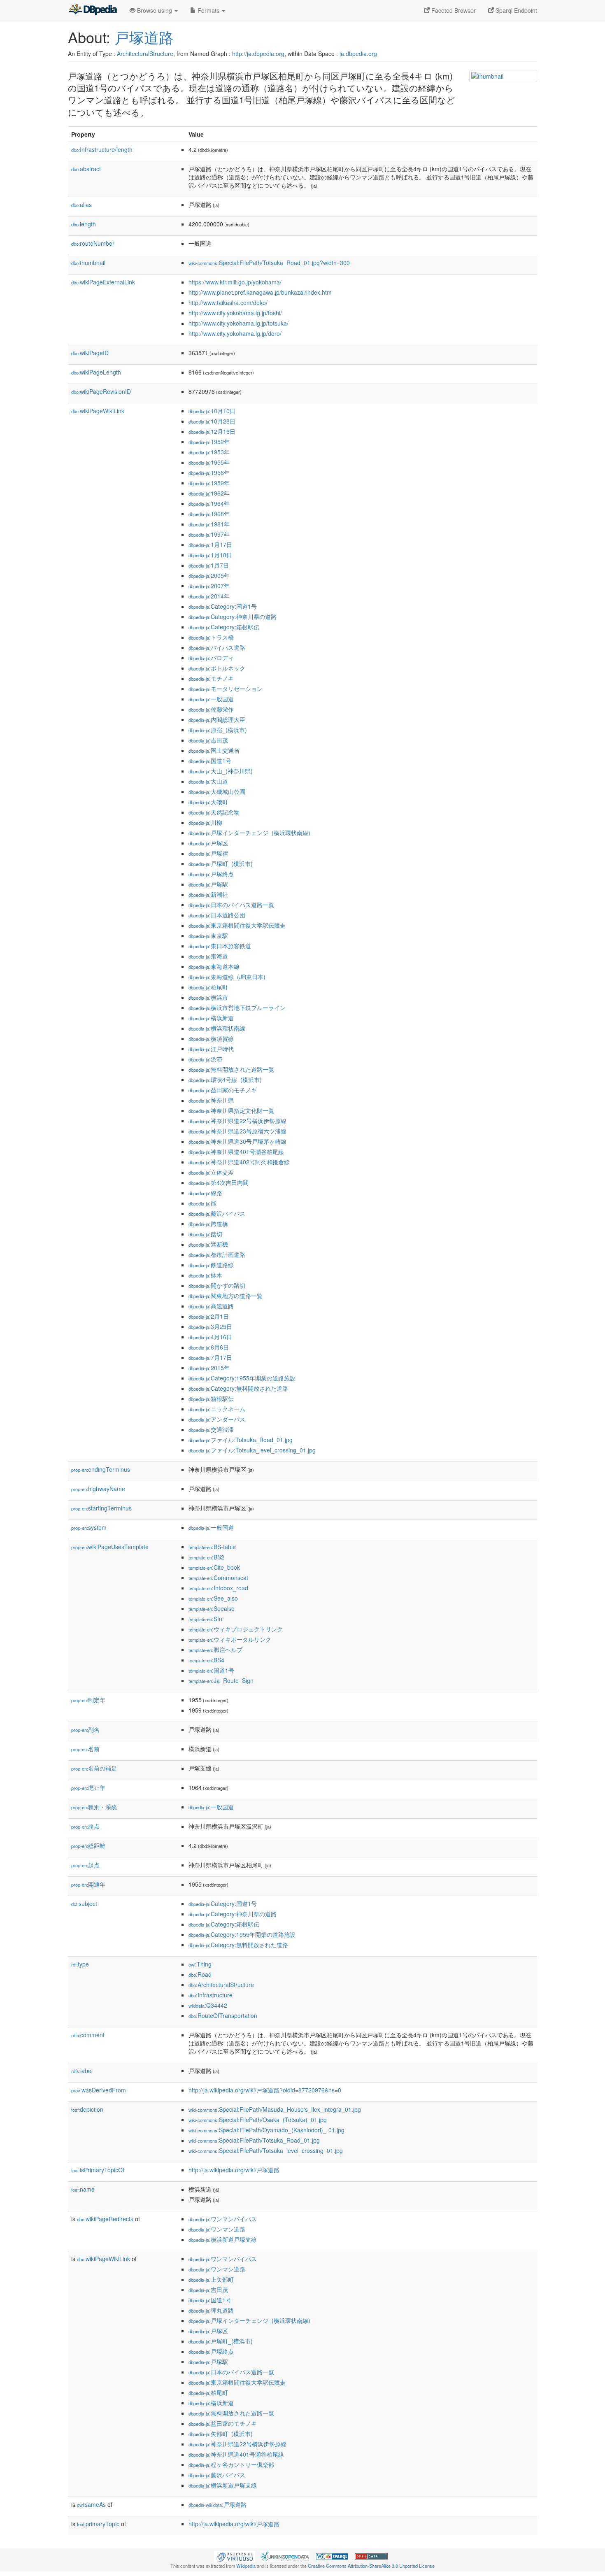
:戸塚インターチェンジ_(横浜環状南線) (249, 833)
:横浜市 (208, 997)
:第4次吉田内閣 (219, 1182)
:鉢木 (205, 1275)
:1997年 (209, 534)
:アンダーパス (217, 1419)
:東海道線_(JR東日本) (227, 977)
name (83, 2189)
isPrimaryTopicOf (98, 2170)
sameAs (91, 2504)
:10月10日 (212, 411)
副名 (85, 1729)
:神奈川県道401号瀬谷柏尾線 (236, 1152)
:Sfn (205, 1619)
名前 (85, 1749)
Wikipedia (246, 2566)
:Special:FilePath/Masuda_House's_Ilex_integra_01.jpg (275, 2109)
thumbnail (88, 263)
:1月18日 (210, 555)
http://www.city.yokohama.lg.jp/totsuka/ (239, 323)
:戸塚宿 (208, 853)
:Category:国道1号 (223, 606)
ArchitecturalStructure (145, 54)
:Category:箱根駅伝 (224, 627)
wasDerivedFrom (99, 2090)
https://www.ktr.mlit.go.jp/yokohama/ (235, 282)
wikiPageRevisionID (101, 391)
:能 (202, 1203)
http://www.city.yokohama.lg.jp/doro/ (235, 333)
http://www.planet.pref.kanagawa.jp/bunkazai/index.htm (260, 292)
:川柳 (205, 822)
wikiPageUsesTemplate (110, 1547)
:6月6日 (209, 1347)
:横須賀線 (211, 1038)
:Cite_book (214, 1567)
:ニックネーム (217, 1409)
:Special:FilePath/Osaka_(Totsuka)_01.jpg (258, 2120)
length (84, 224)
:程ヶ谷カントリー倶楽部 (231, 2464)
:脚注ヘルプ (215, 1650)
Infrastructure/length (102, 149)
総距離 (88, 1845)
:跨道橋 (208, 1224)
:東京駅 (208, 935)
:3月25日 (210, 1326)
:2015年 (209, 1368)
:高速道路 (211, 1306)
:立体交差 (211, 1172)
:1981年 (209, 524)
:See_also (213, 1598)
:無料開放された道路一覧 (231, 1069)
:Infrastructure (211, 1995)
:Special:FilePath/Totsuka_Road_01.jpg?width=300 (269, 263)
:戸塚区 (208, 843)
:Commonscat (218, 1578)
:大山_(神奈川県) (221, 771)
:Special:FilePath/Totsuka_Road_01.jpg (254, 2140)
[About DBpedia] (93, 10)
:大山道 (208, 781)
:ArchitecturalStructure (221, 1985)
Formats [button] (208, 10)
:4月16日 (210, 1337)
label (82, 2071)
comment (88, 2035)
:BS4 (206, 1660)
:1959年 (209, 483)
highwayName (98, 1489)
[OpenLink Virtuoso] (235, 2556)
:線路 (205, 1193)
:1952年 (209, 442)
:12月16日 (212, 431)
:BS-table (212, 1547)
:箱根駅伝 (211, 1399)
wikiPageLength (96, 372)
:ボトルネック (217, 668)
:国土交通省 (214, 750)
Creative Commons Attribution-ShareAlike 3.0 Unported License (371, 2566)
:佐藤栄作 (211, 709)
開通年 (88, 1884)
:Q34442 (208, 2005)
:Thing (200, 1964)
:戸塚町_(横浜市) (221, 863)
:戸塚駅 (208, 884)
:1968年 (209, 514)
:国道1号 (210, 761)
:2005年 (209, 575)
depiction (87, 2109)
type (80, 1964)
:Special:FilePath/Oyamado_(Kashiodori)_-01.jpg (266, 2130)
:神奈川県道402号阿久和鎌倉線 (239, 1162)
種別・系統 (94, 1807)
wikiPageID (90, 353)
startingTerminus (101, 1508)
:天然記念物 (214, 812)
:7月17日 (210, 1357)
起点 (85, 1865)
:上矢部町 (211, 2279)
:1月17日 (210, 545)
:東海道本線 (214, 966)
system (89, 1527)
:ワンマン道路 (217, 2229)
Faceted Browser (453, 10)
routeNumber (93, 243)
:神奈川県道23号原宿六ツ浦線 (237, 1131)
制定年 (88, 1700)
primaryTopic (98, 2524)
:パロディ (211, 658)
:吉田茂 (208, 740)
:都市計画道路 (217, 1254)
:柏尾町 (208, 987)
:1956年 (209, 472)
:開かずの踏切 (217, 1285)
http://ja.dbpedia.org (258, 54)
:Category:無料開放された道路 (238, 1388)
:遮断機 (208, 1244)
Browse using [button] (155, 10)
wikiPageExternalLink (103, 282)
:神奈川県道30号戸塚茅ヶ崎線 (237, 1141)
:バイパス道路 (217, 647)
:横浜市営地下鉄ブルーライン (237, 1008)
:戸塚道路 (218, 2504)
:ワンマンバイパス (223, 2219)
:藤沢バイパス (217, 1213)
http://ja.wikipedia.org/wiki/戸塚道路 (234, 2170)
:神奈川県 (211, 1100)
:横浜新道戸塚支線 (223, 2239)
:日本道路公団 (217, 915)
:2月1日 (209, 1316)
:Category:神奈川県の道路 (233, 617)
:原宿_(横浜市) (218, 730)
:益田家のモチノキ (223, 1090)
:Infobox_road (218, 1588)
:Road (200, 1974)
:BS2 (206, 1557)
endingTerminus (101, 1469)
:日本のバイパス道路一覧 (231, 905)
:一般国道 (211, 699)
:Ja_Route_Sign (221, 1680)
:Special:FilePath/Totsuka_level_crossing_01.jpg (266, 2150)
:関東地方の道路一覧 (226, 1296)
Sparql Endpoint (515, 10)
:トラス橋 (211, 637)
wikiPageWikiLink (98, 411)
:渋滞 (205, 1059)
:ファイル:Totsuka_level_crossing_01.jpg (252, 1450)
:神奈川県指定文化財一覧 (231, 1110)
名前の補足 (94, 1768)
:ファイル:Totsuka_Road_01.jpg (241, 1440)
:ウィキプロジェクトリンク (236, 1629)
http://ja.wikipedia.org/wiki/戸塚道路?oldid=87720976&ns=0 (265, 2090)
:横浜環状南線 (217, 1028)
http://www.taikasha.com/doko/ (228, 303)
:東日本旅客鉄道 (220, 946)
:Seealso (212, 1608)
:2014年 (209, 596)
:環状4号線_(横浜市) (225, 1080)
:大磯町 (208, 802)
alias (81, 205)
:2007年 (209, 586)
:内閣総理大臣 (217, 719)
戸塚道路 (144, 37)
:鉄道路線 (211, 1265)
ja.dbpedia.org (358, 54)
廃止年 (88, 1787)
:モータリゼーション (226, 689)
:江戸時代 (211, 1049)
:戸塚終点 (211, 874)
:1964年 (209, 503)
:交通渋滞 (211, 1429)
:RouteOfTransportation (223, 2015)
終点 (85, 1826)
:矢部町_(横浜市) (221, 2434)
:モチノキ (211, 678)
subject (84, 1903)
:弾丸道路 (211, 2310)
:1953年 (209, 452)
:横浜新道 (211, 1018)
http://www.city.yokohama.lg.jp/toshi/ (235, 313)
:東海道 (208, 956)
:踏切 (205, 1234)
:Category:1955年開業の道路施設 (242, 1378)
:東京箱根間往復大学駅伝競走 (237, 925)
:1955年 (209, 462)
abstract (86, 169)
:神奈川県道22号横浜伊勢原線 (237, 1121)
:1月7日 (209, 565)
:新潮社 (208, 894)
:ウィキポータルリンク (230, 1639)
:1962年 (209, 493)
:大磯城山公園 (217, 791)
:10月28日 (212, 421)
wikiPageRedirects (105, 2219)
